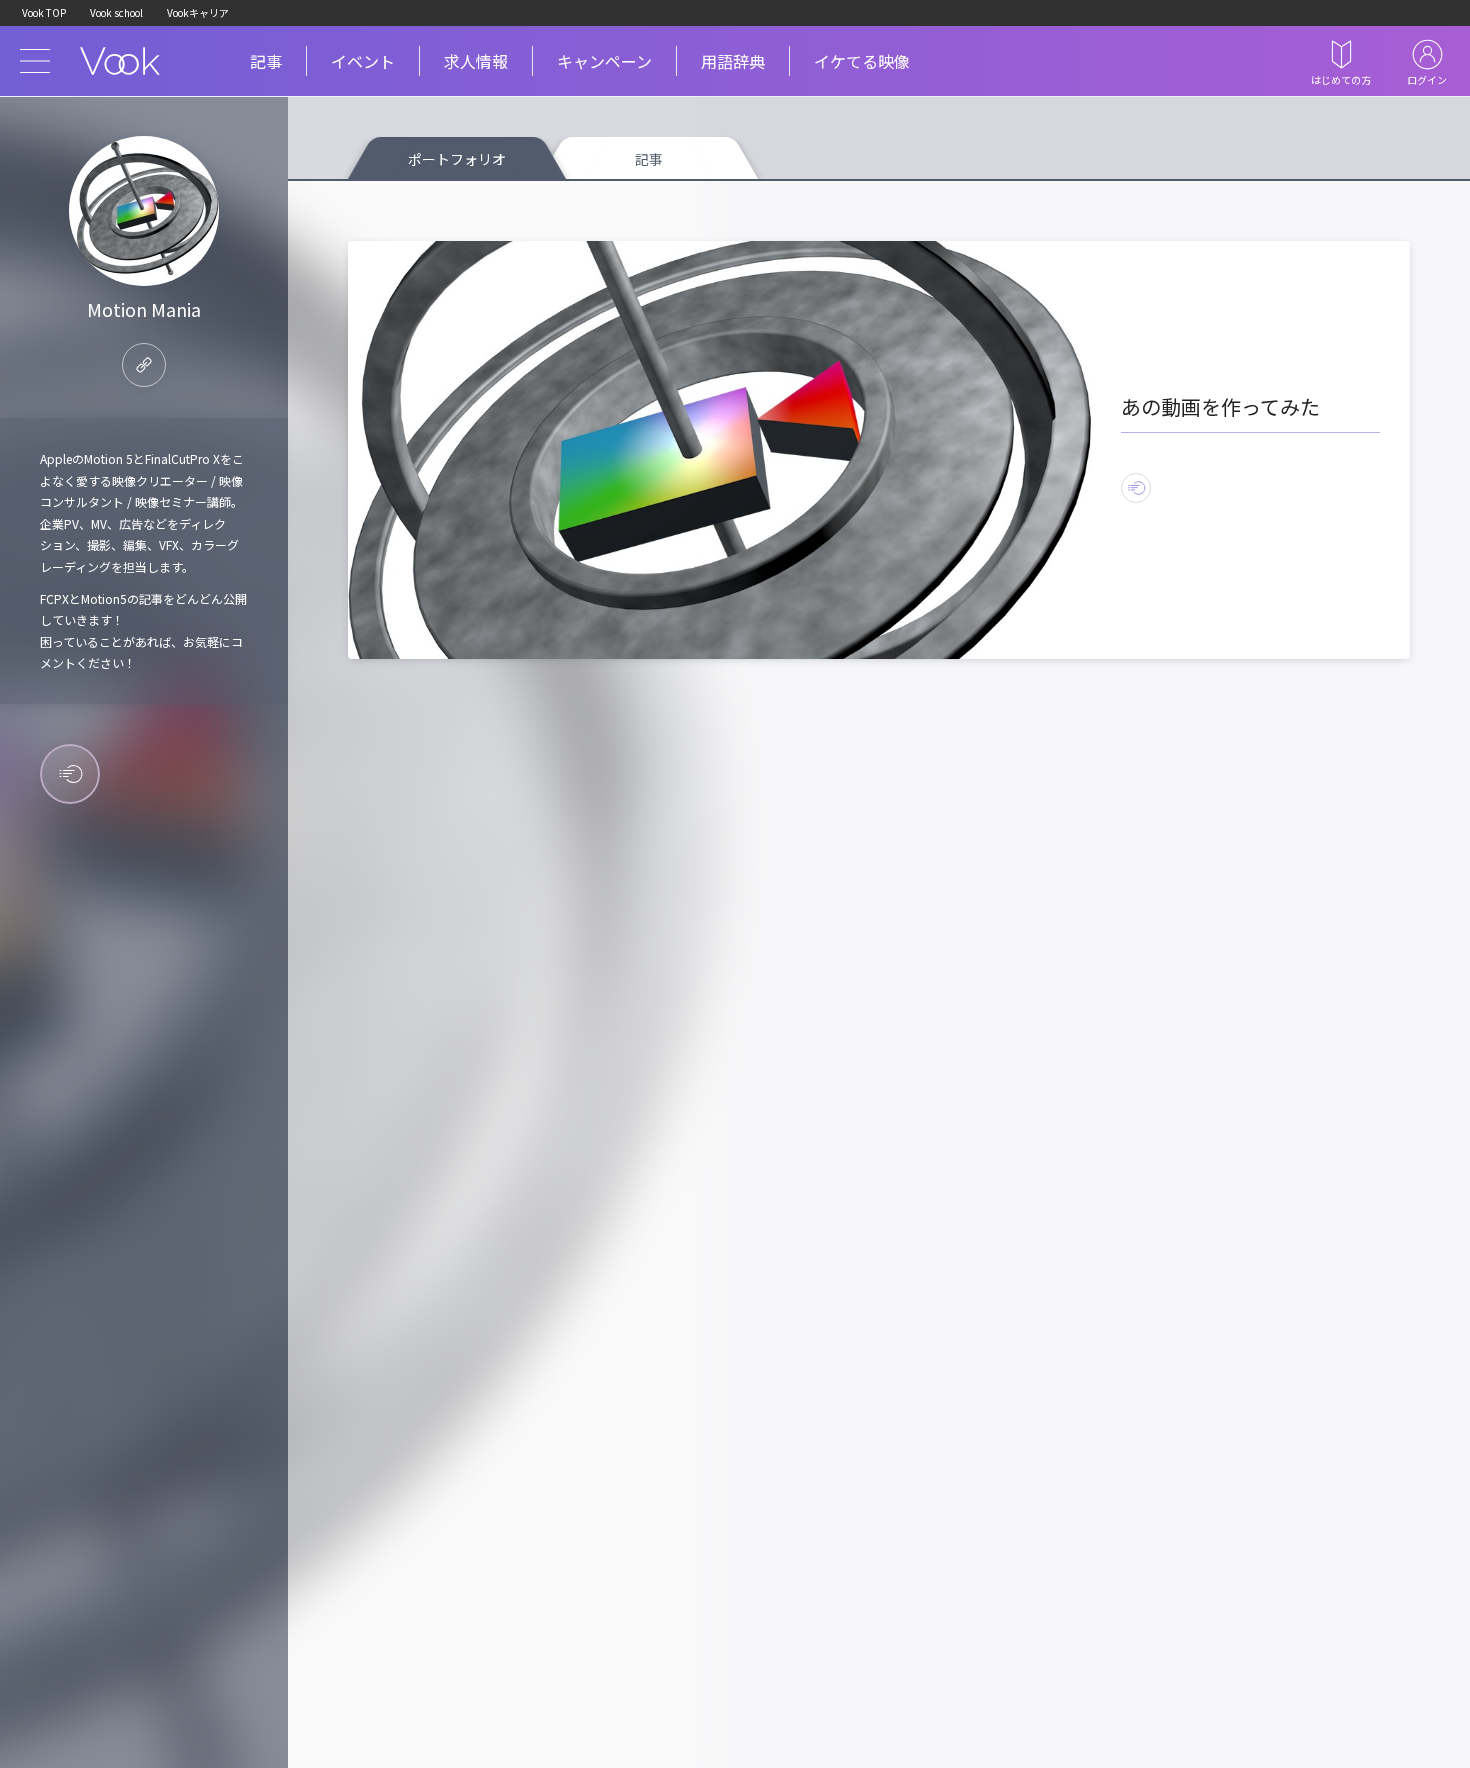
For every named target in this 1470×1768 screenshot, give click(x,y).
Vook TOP (44, 12)
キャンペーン (604, 61)
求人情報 (476, 61)
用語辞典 (733, 61)
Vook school (116, 12)
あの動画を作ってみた (1220, 406)
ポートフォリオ (457, 159)
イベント (363, 61)
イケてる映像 (862, 61)
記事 (266, 61)
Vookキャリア (198, 12)
